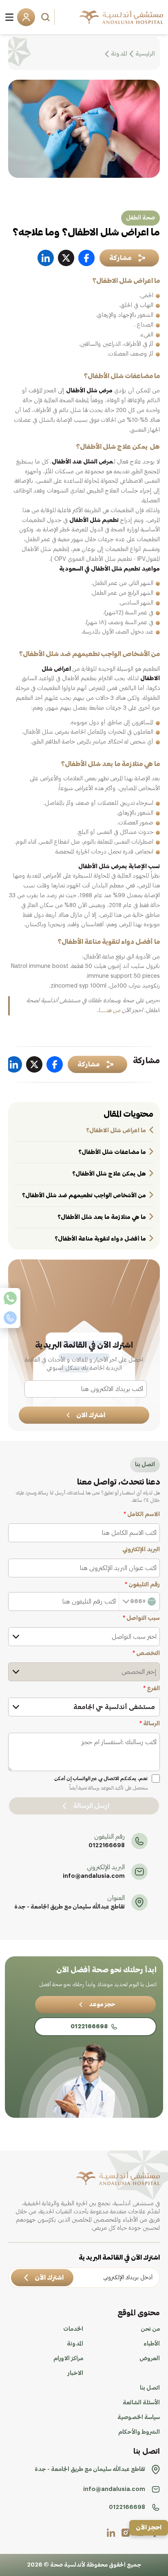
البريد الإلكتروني (141, 1550)
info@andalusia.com (94, 1876)
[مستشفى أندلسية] (121, 17)
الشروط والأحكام (139, 2432)
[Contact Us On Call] (10, 1318)
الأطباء (152, 2344)
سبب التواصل (141, 1618)
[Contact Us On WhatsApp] (10, 1298)
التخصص (146, 1653)
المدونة (75, 2344)
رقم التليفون (142, 1585)
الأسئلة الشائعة (141, 2403)
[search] (46, 17)
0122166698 (107, 1846)
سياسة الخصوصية (139, 2417)
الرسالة (150, 1724)
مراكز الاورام (68, 2359)
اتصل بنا (150, 2388)
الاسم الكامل (142, 1514)
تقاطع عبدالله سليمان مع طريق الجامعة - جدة (70, 1907)
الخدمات (73, 2329)
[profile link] (126, 2533)
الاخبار (75, 2373)
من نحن (150, 2329)
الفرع (151, 1689)
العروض (150, 2359)
